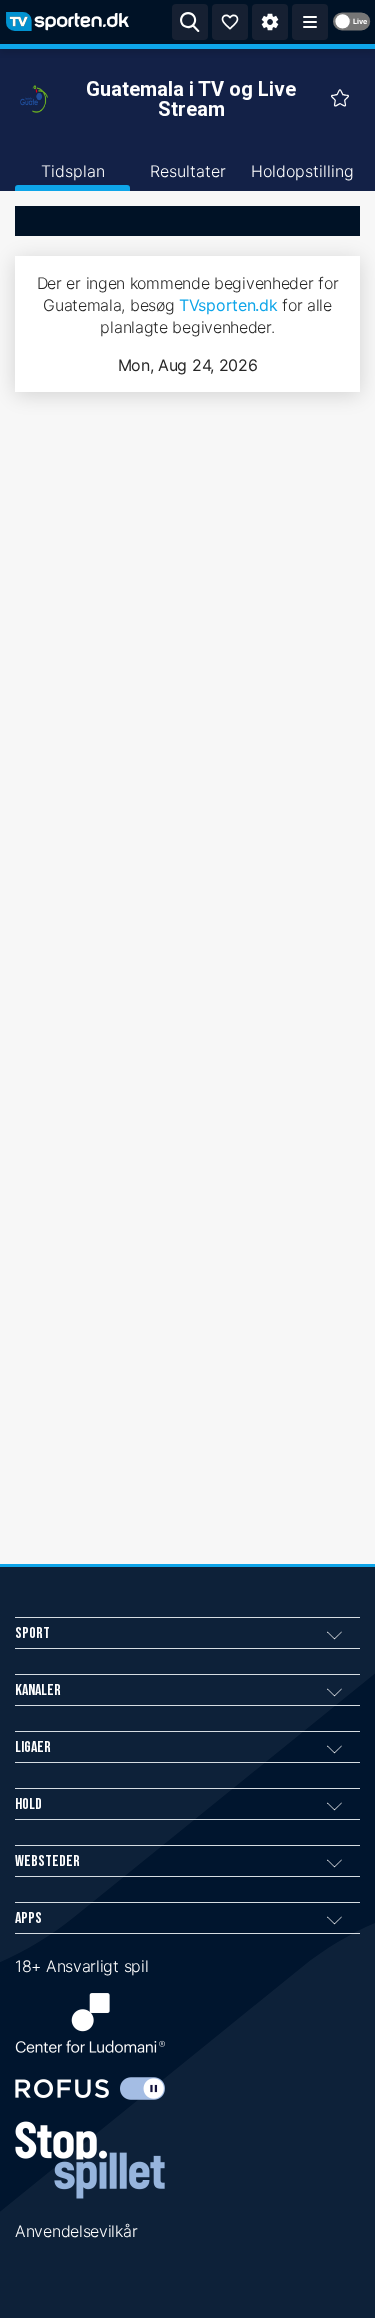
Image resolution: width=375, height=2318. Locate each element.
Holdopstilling (302, 171)
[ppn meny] (310, 22)
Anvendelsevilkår (76, 2231)
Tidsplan (73, 171)
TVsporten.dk (228, 305)
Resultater (188, 171)
